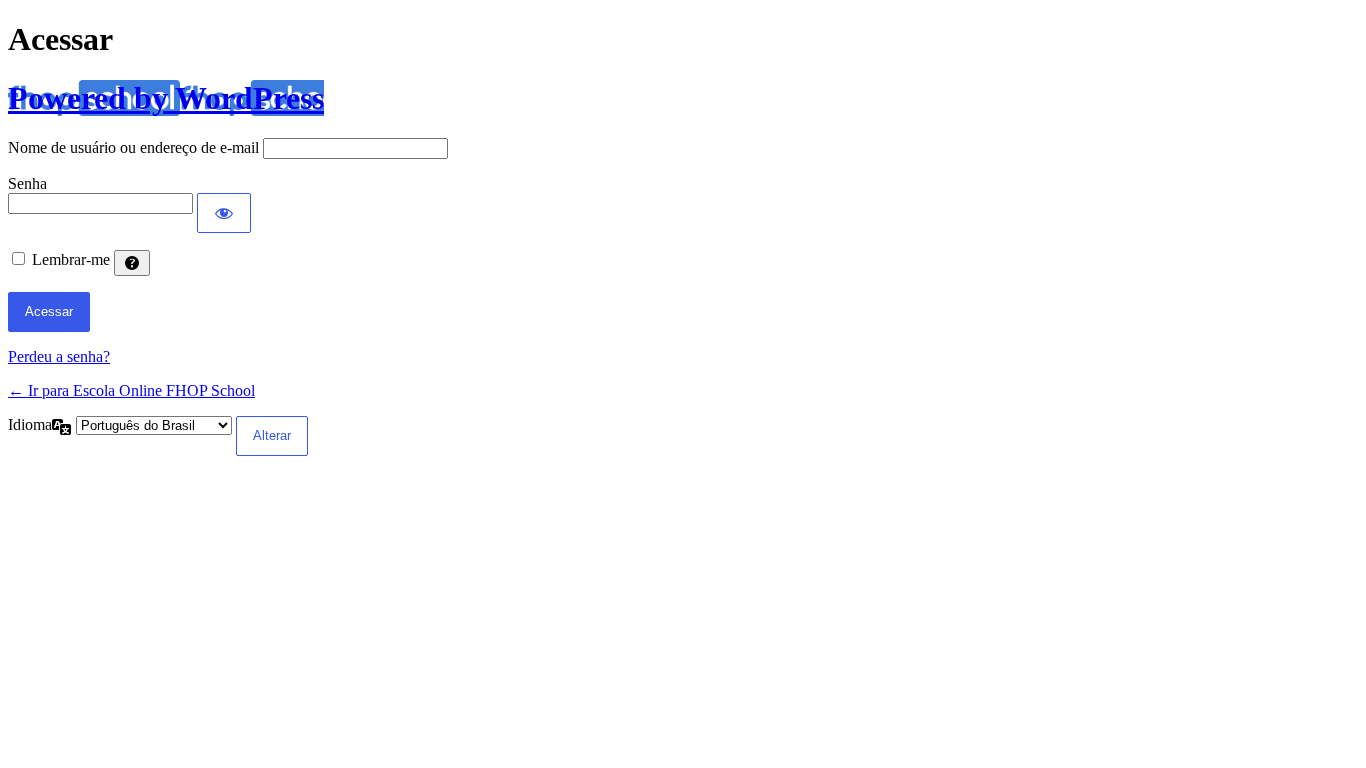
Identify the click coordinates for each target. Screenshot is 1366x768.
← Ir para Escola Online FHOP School (131, 390)
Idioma (30, 424)
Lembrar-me (71, 259)
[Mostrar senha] (224, 213)
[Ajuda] (132, 263)
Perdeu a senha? (59, 356)
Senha (27, 183)
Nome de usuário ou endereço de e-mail (133, 147)
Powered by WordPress (166, 98)
